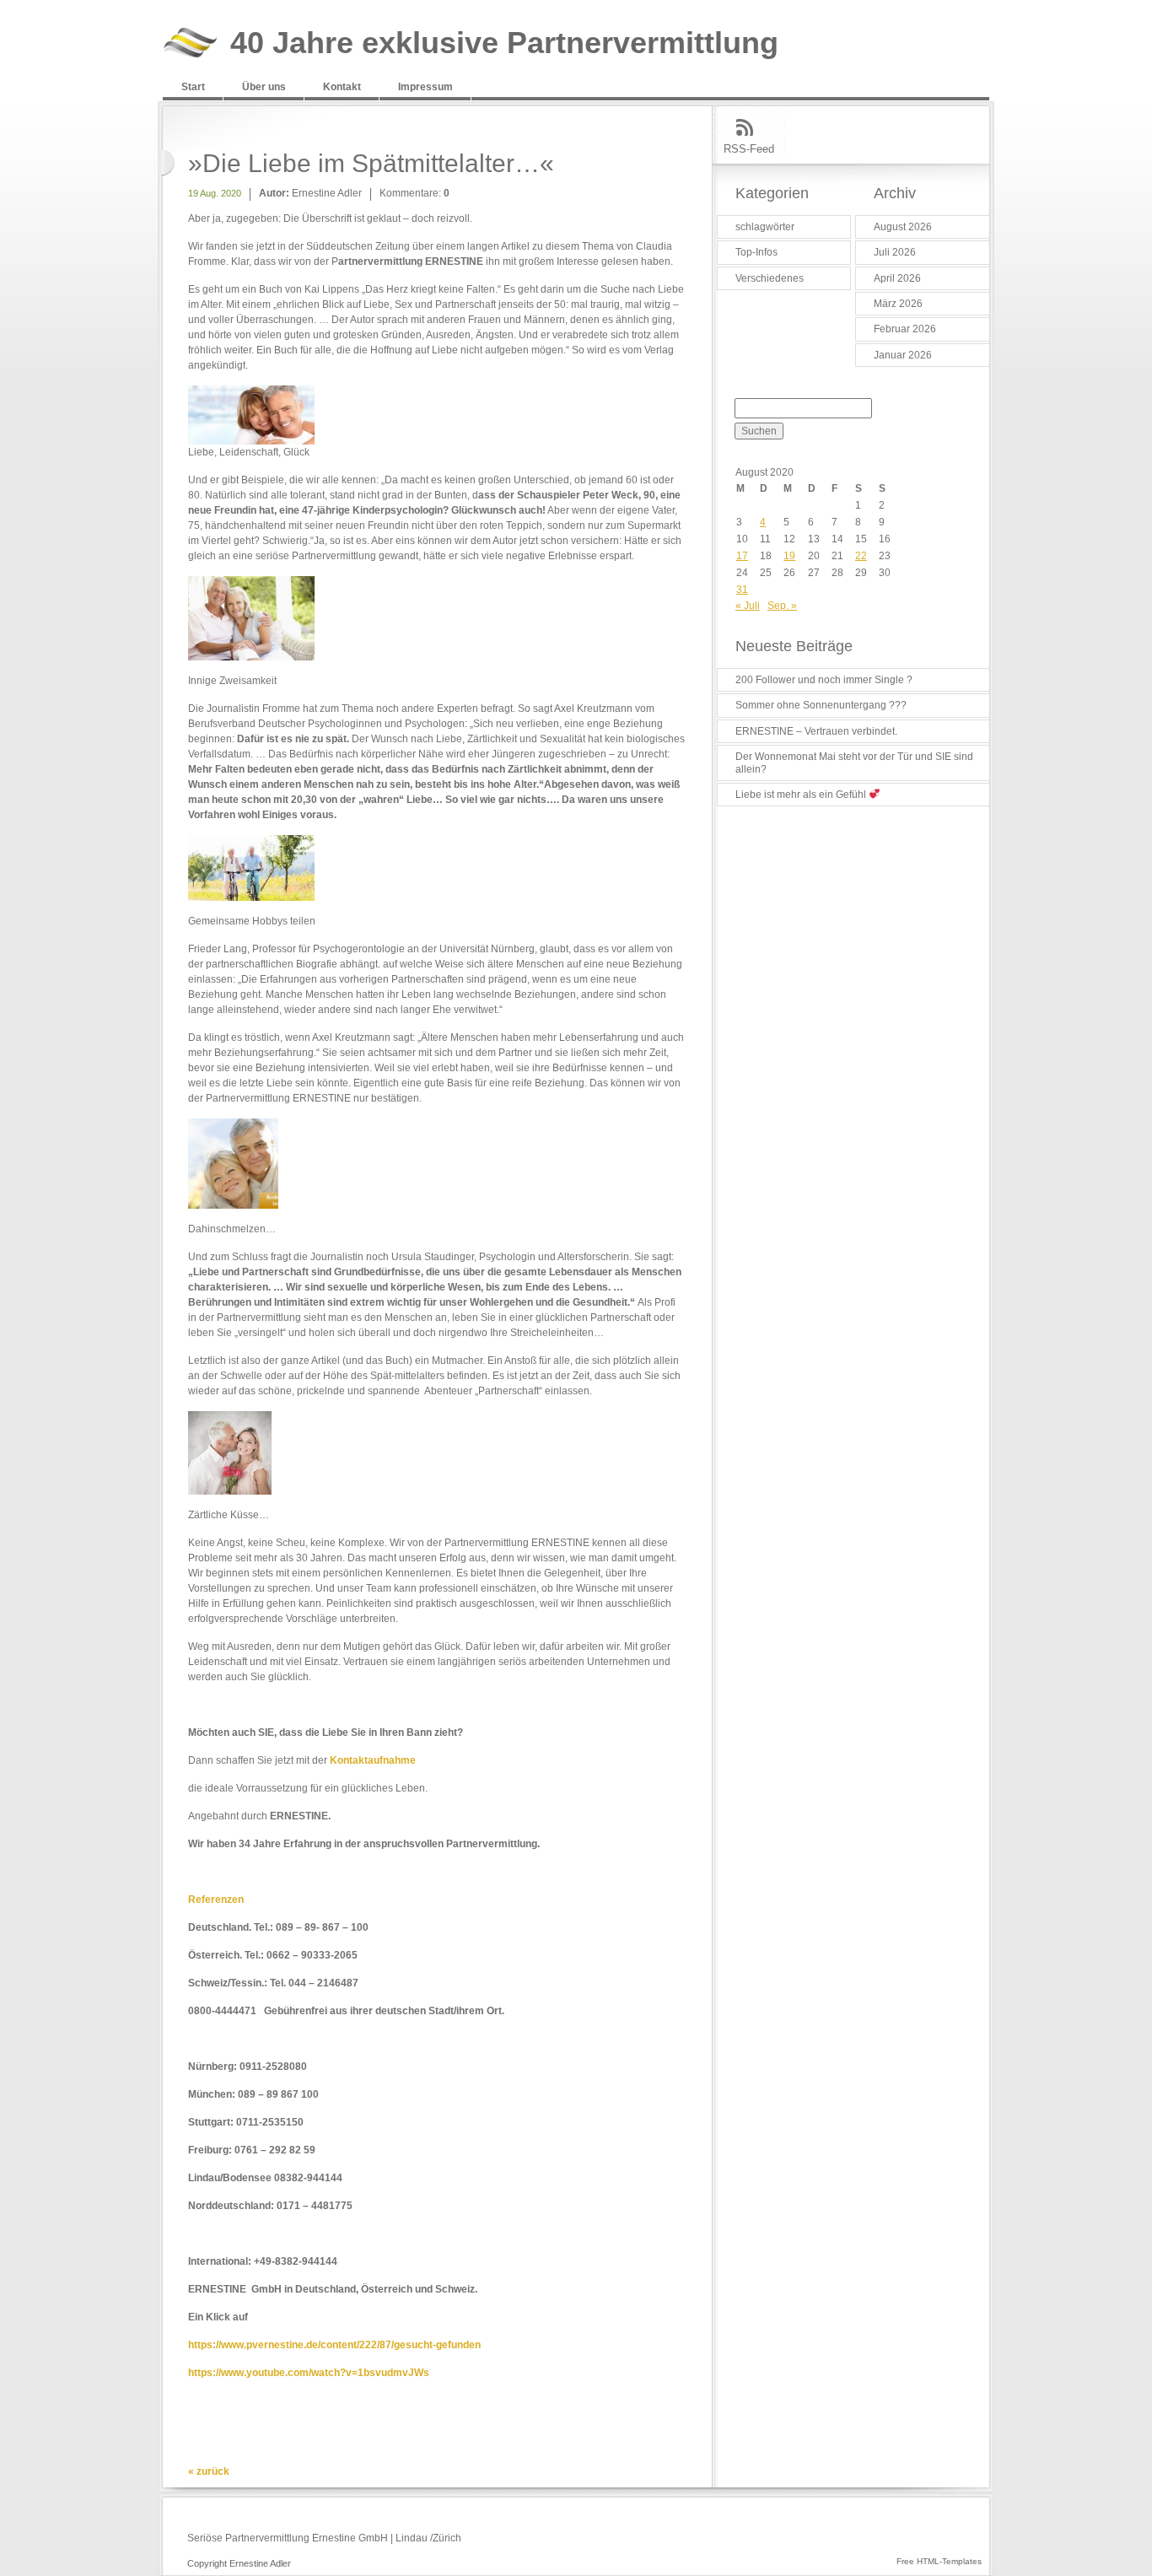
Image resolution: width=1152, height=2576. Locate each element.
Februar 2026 (905, 329)
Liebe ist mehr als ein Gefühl (802, 795)
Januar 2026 (903, 355)
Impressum (425, 87)
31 (742, 590)
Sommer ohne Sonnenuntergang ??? (821, 705)
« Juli (748, 606)
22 (861, 556)
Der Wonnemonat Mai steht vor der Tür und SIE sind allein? (854, 763)
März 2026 (898, 304)
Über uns (264, 87)
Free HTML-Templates (939, 2561)
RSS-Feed (749, 149)
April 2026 (897, 278)
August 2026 (903, 227)
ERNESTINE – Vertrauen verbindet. (816, 731)
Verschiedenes (770, 278)
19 (789, 556)
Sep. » (782, 606)
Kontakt (342, 87)
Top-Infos (756, 252)
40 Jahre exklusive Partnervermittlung (504, 43)
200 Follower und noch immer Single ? (824, 680)
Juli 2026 (895, 252)
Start (193, 87)
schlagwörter (765, 227)
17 (742, 556)
